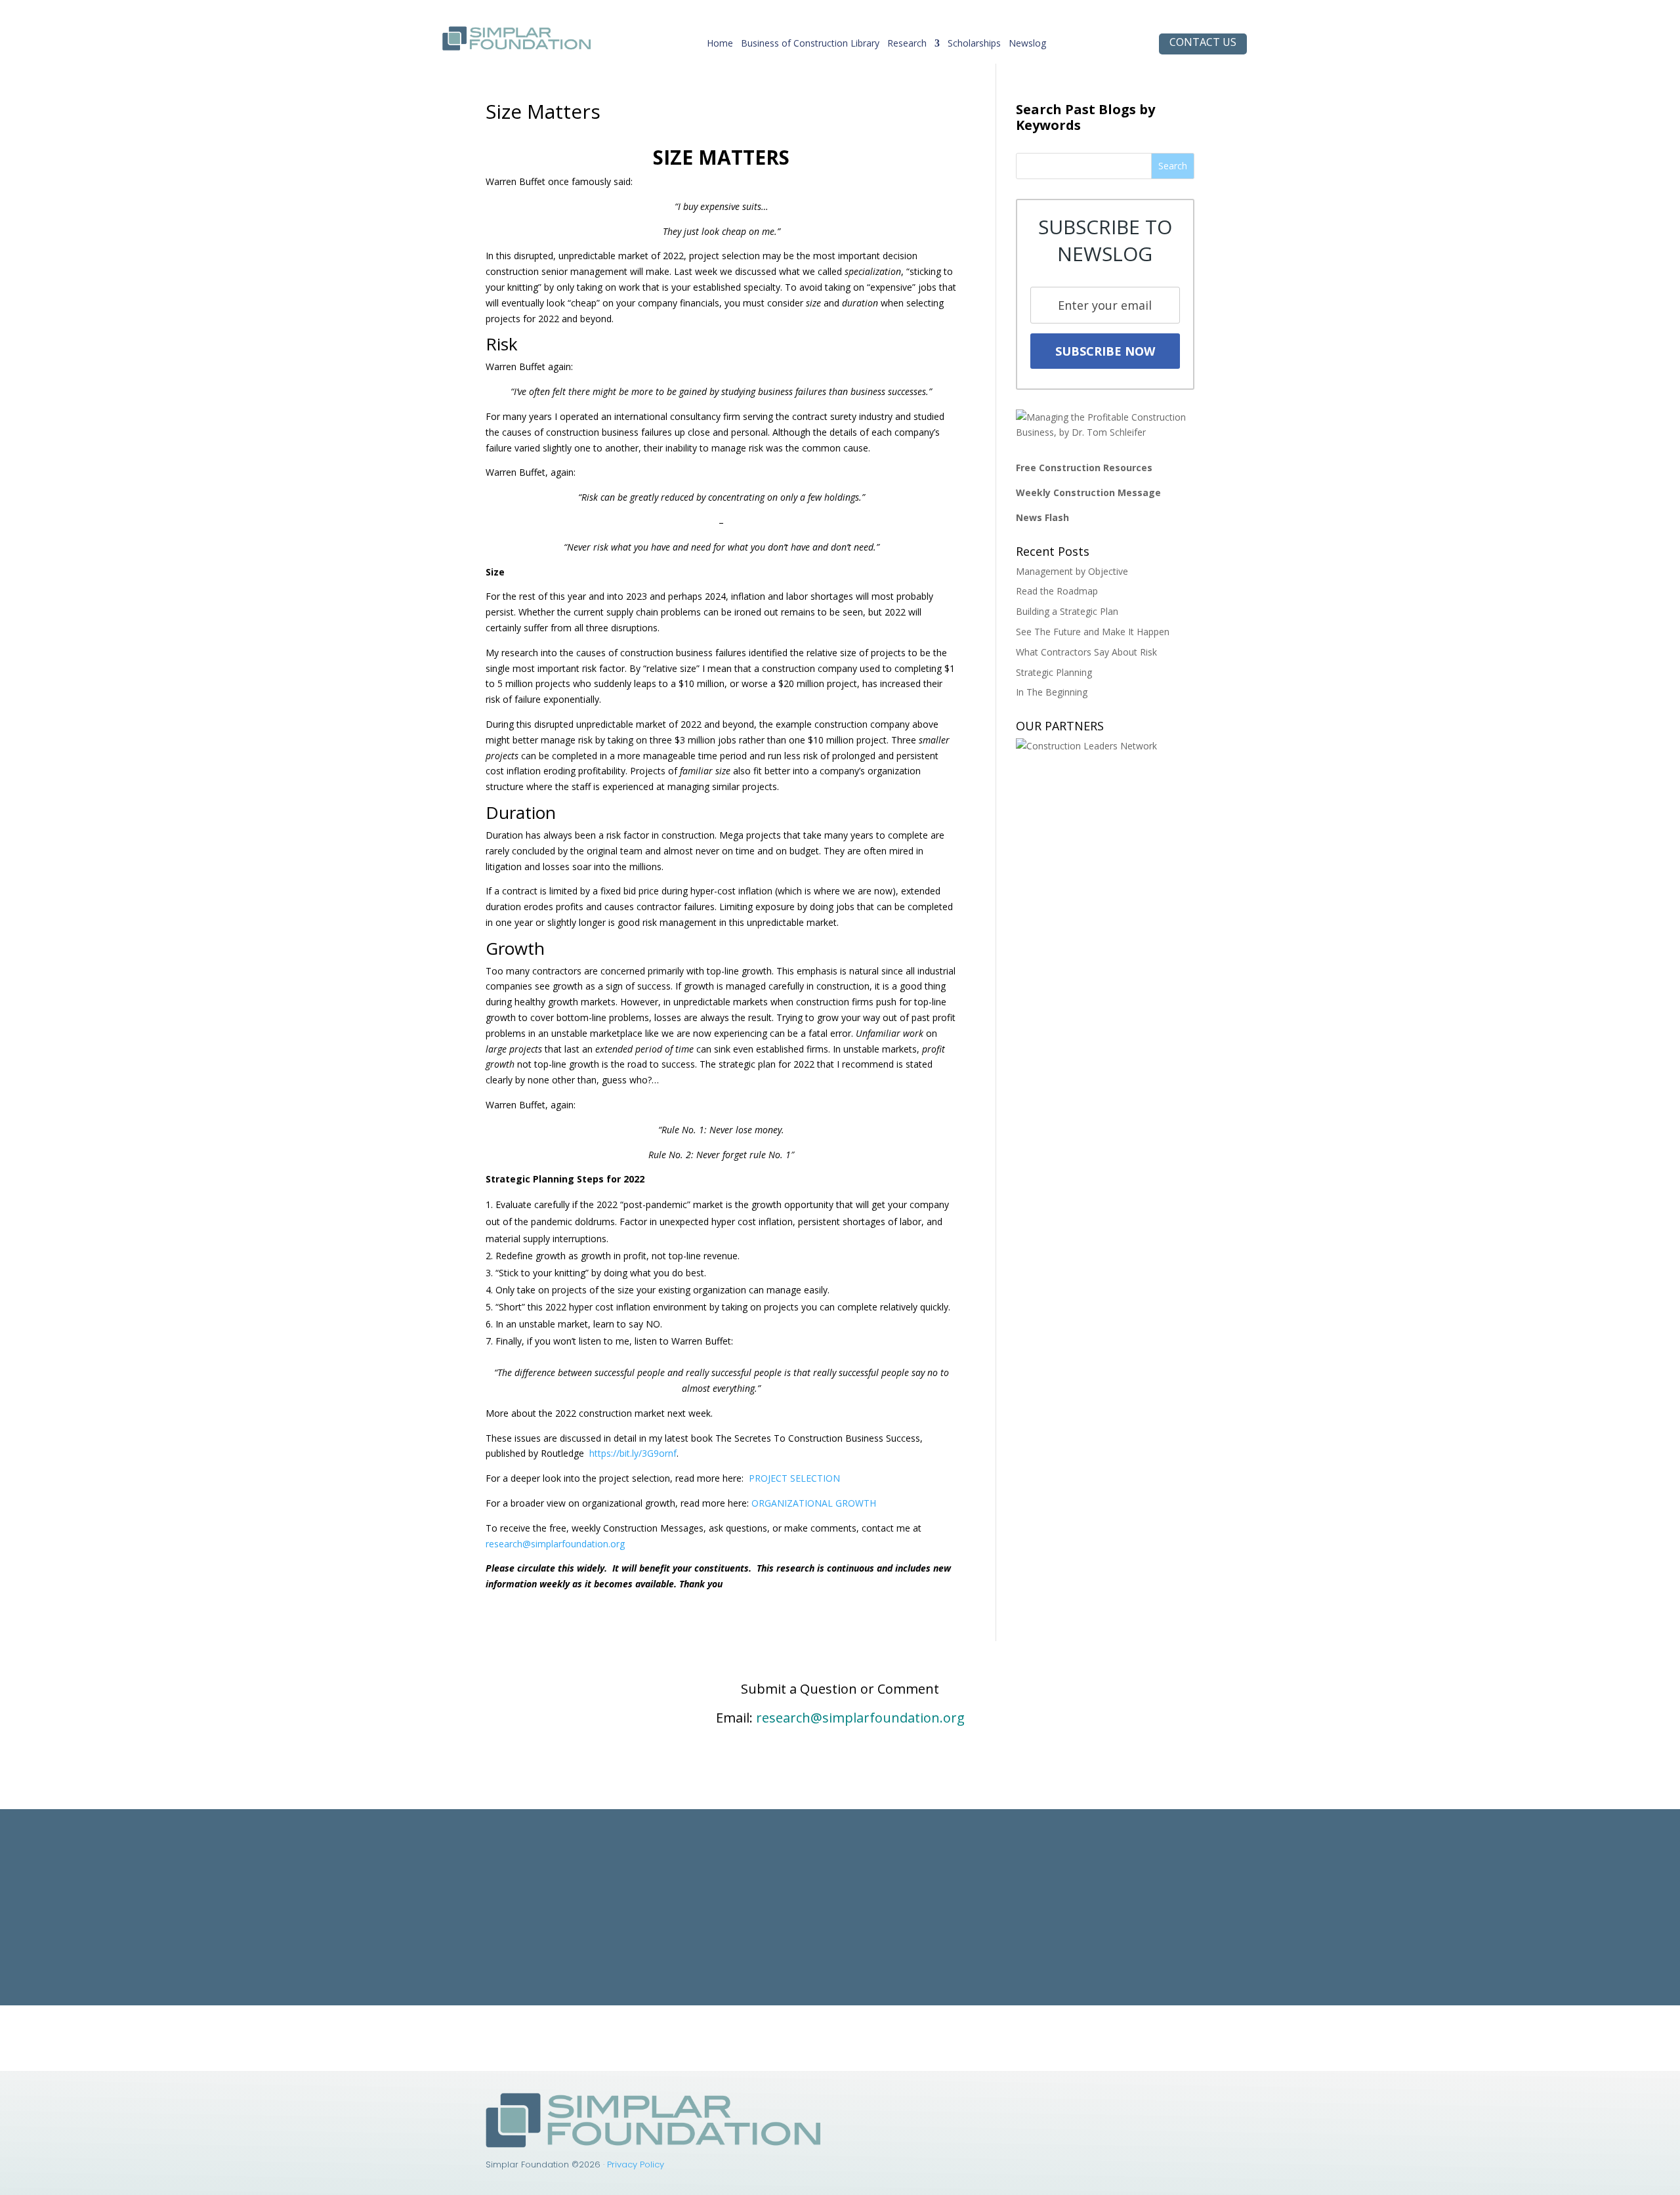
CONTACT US (1203, 42)
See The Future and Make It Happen (1093, 632)
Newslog (1027, 46)
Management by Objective (1072, 571)
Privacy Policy (636, 2164)
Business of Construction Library (810, 46)
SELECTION (814, 1478)
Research (907, 46)
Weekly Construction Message (1088, 492)
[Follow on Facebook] (1027, 2103)
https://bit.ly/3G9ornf (633, 1453)
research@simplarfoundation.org (555, 1544)
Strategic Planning (1054, 672)
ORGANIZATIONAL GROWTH (814, 1503)
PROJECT (768, 1478)
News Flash (1042, 517)
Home (720, 46)
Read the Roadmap (1057, 591)
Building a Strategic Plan (1067, 611)
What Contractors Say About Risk (1086, 652)
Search (1173, 166)
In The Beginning (1052, 692)
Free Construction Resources (1084, 468)
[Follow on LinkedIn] (1001, 2103)
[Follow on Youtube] (1053, 2103)
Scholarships (974, 46)
